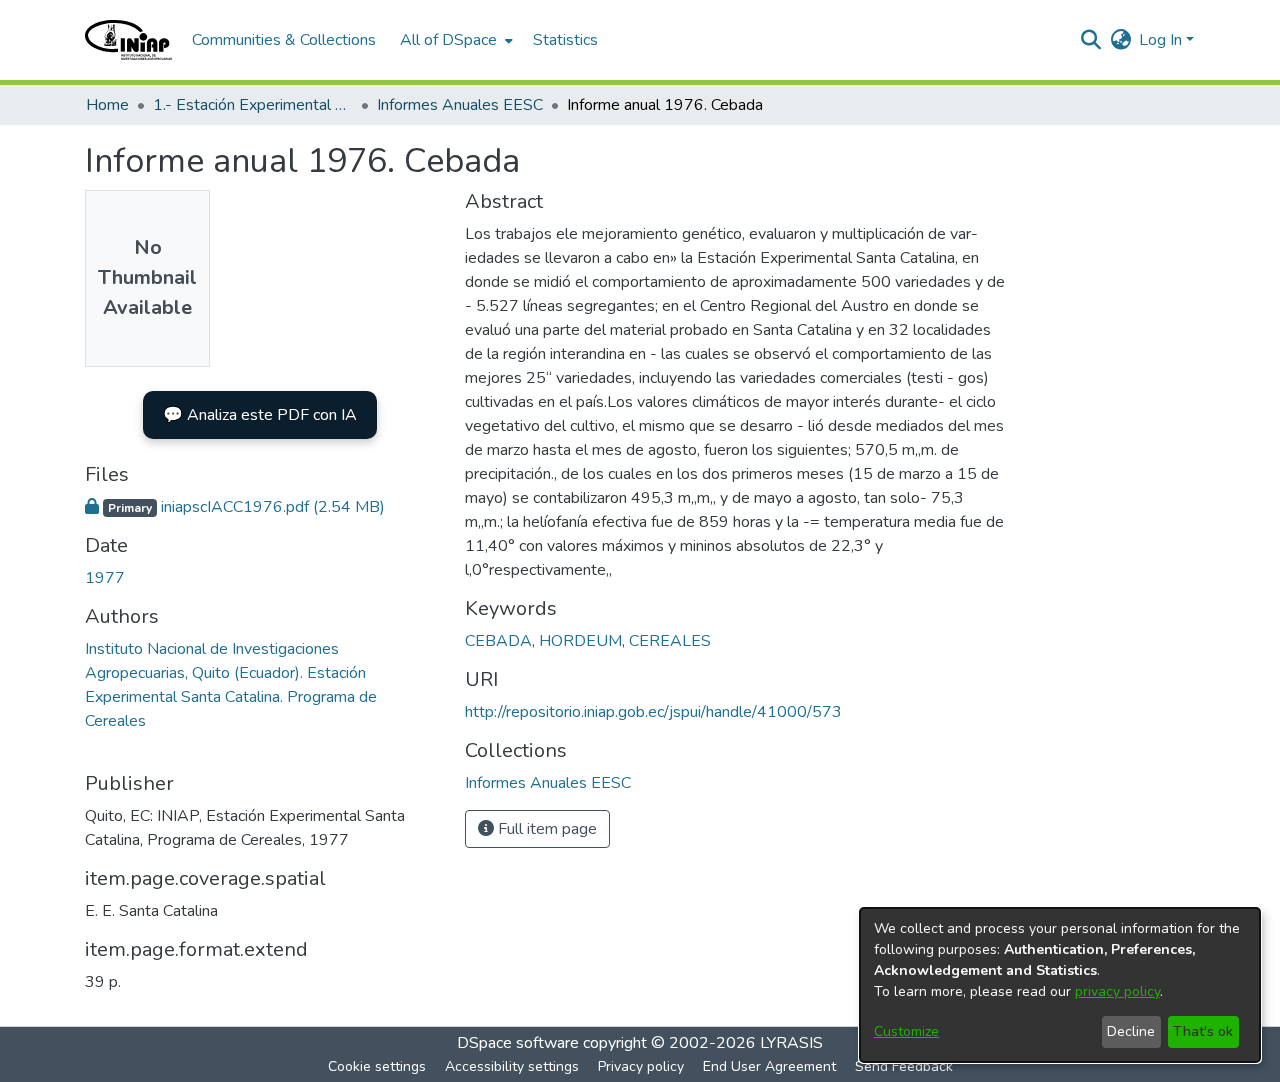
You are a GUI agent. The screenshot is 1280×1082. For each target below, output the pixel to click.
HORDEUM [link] (580, 641)
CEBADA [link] (498, 641)
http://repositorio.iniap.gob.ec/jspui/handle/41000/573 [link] (653, 712)
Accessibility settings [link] (512, 1066)
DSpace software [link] (518, 1043)
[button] (128, 40)
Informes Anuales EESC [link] (460, 105)
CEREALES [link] (670, 641)
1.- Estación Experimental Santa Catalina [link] (253, 105)
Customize (906, 1031)
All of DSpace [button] (448, 40)
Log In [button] (1162, 40)
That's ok (1203, 1031)
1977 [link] (105, 578)
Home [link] (107, 105)
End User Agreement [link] (769, 1066)
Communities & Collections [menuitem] (284, 40)
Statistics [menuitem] (565, 40)
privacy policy (1117, 991)
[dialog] (1060, 985)
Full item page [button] (545, 829)
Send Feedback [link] (904, 1066)
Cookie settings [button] (377, 1066)
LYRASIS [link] (791, 1043)
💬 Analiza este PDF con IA (260, 415)
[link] (235, 507)
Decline (1131, 1031)
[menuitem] (454, 40)
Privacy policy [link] (641, 1066)
